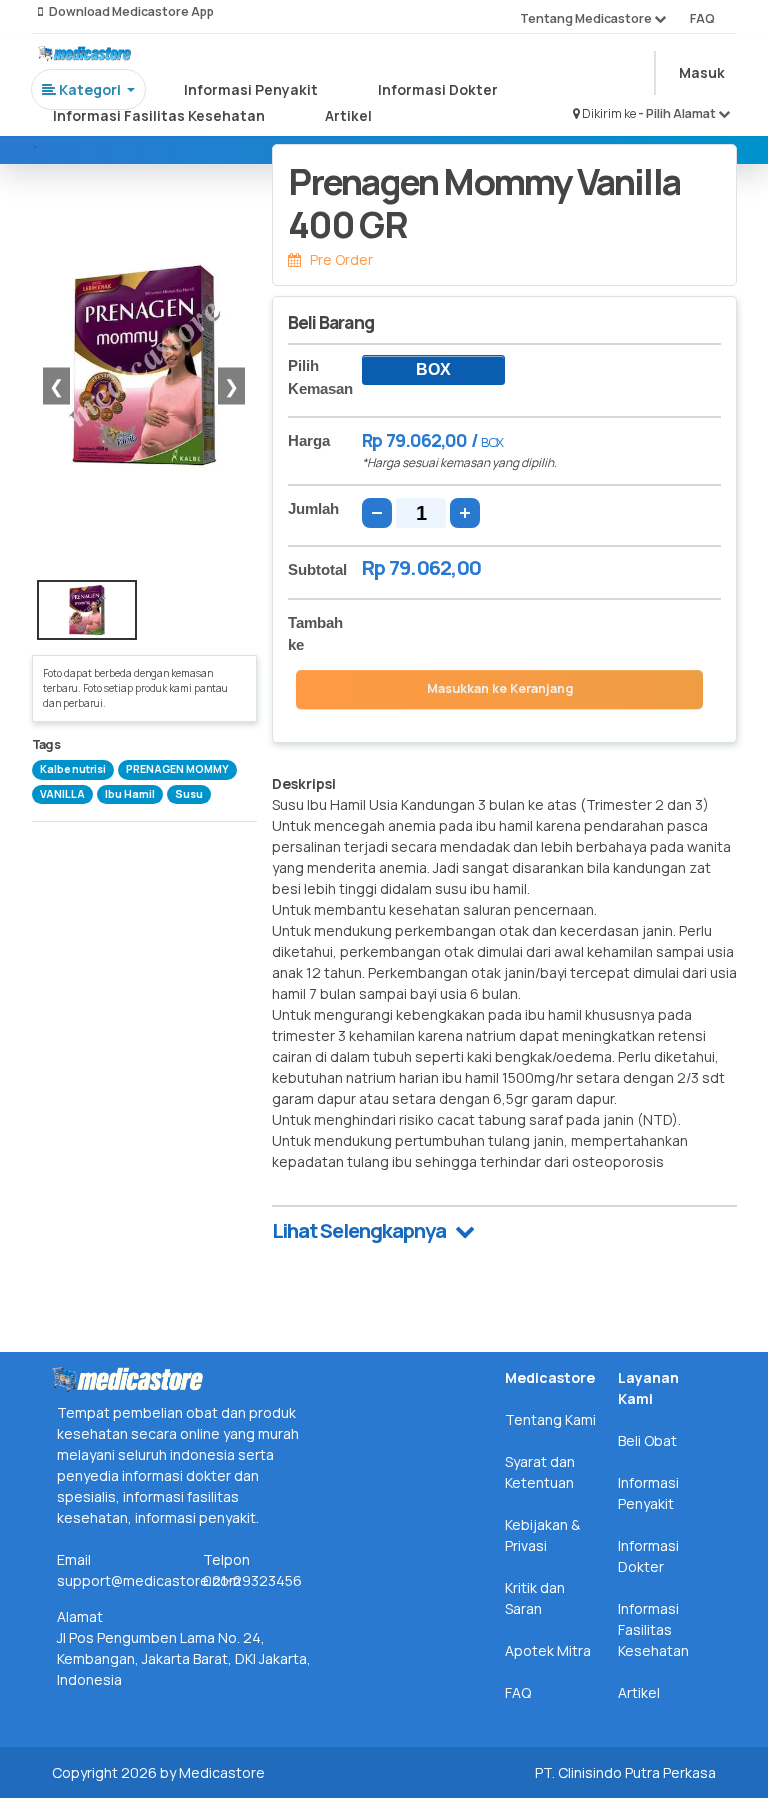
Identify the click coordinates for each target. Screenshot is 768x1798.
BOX (433, 369)
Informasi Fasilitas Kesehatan (159, 115)
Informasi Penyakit (251, 89)
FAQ (702, 18)
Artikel (348, 115)
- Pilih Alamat (678, 113)
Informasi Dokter (438, 89)
